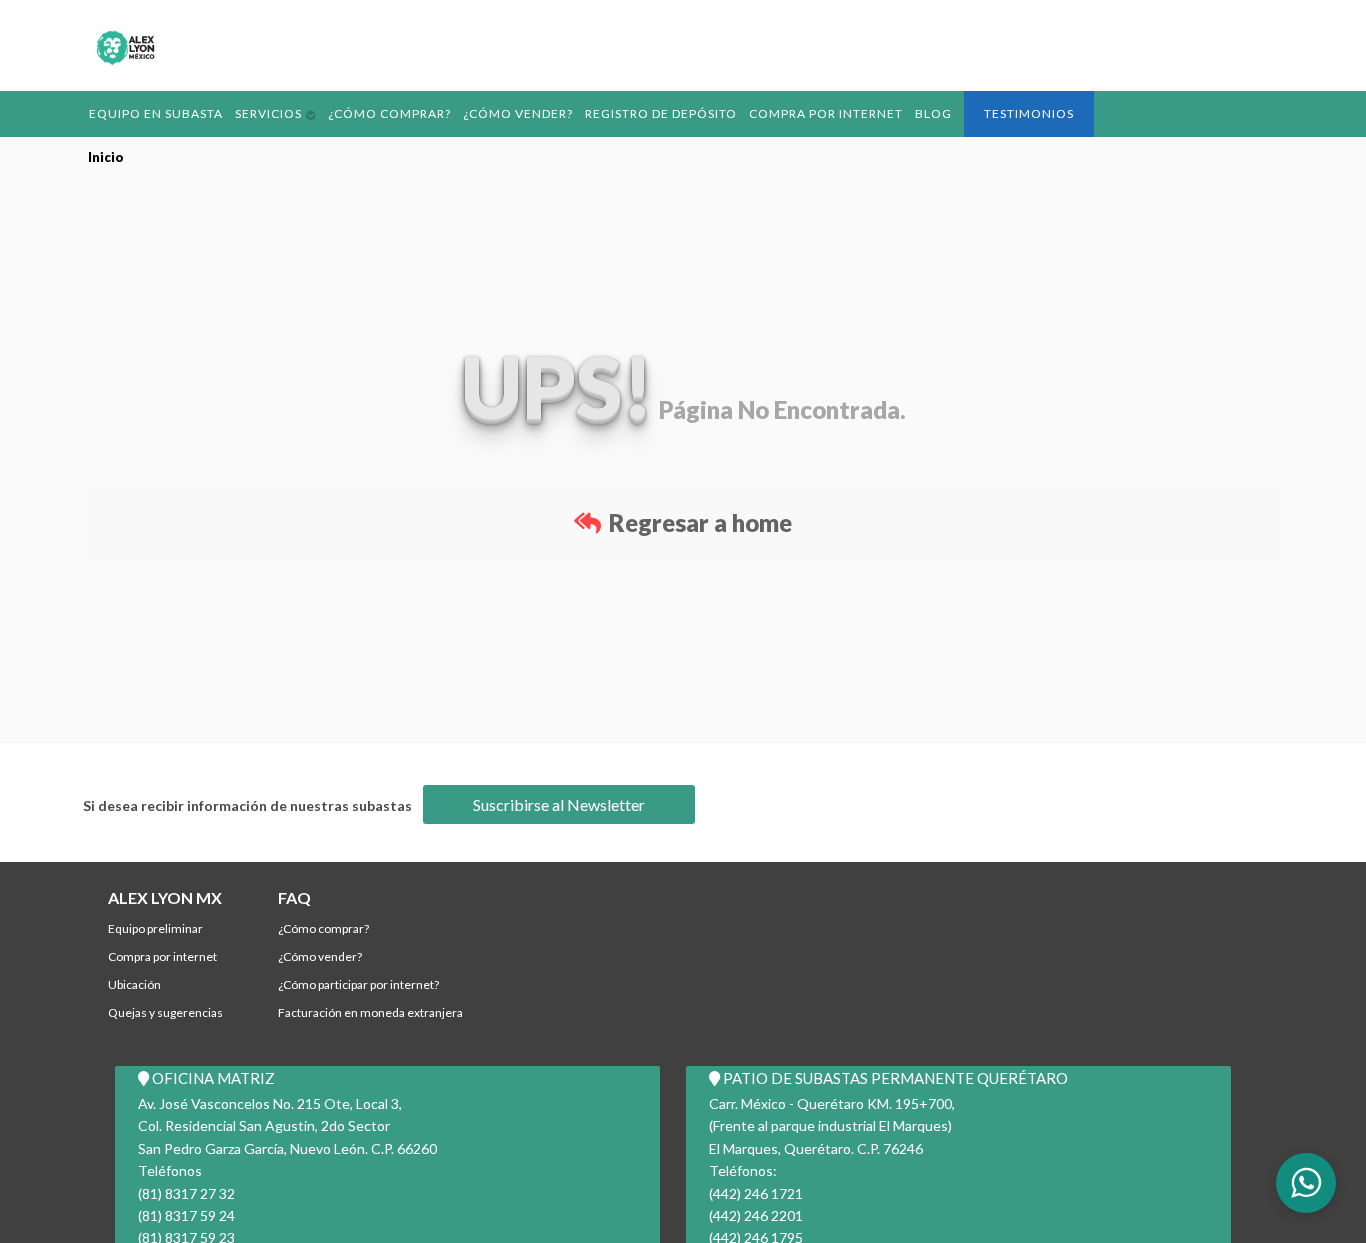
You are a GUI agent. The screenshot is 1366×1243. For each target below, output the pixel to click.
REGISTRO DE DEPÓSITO (632, 112)
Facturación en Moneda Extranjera (370, 1012)
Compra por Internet (789, 112)
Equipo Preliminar (155, 928)
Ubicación (134, 984)
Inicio (106, 157)
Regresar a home (698, 522)
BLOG (892, 112)
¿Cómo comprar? (375, 112)
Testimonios (984, 113)
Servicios (259, 112)
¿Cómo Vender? (496, 112)
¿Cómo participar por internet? (358, 984)
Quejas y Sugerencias (165, 1012)
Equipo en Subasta (152, 112)
